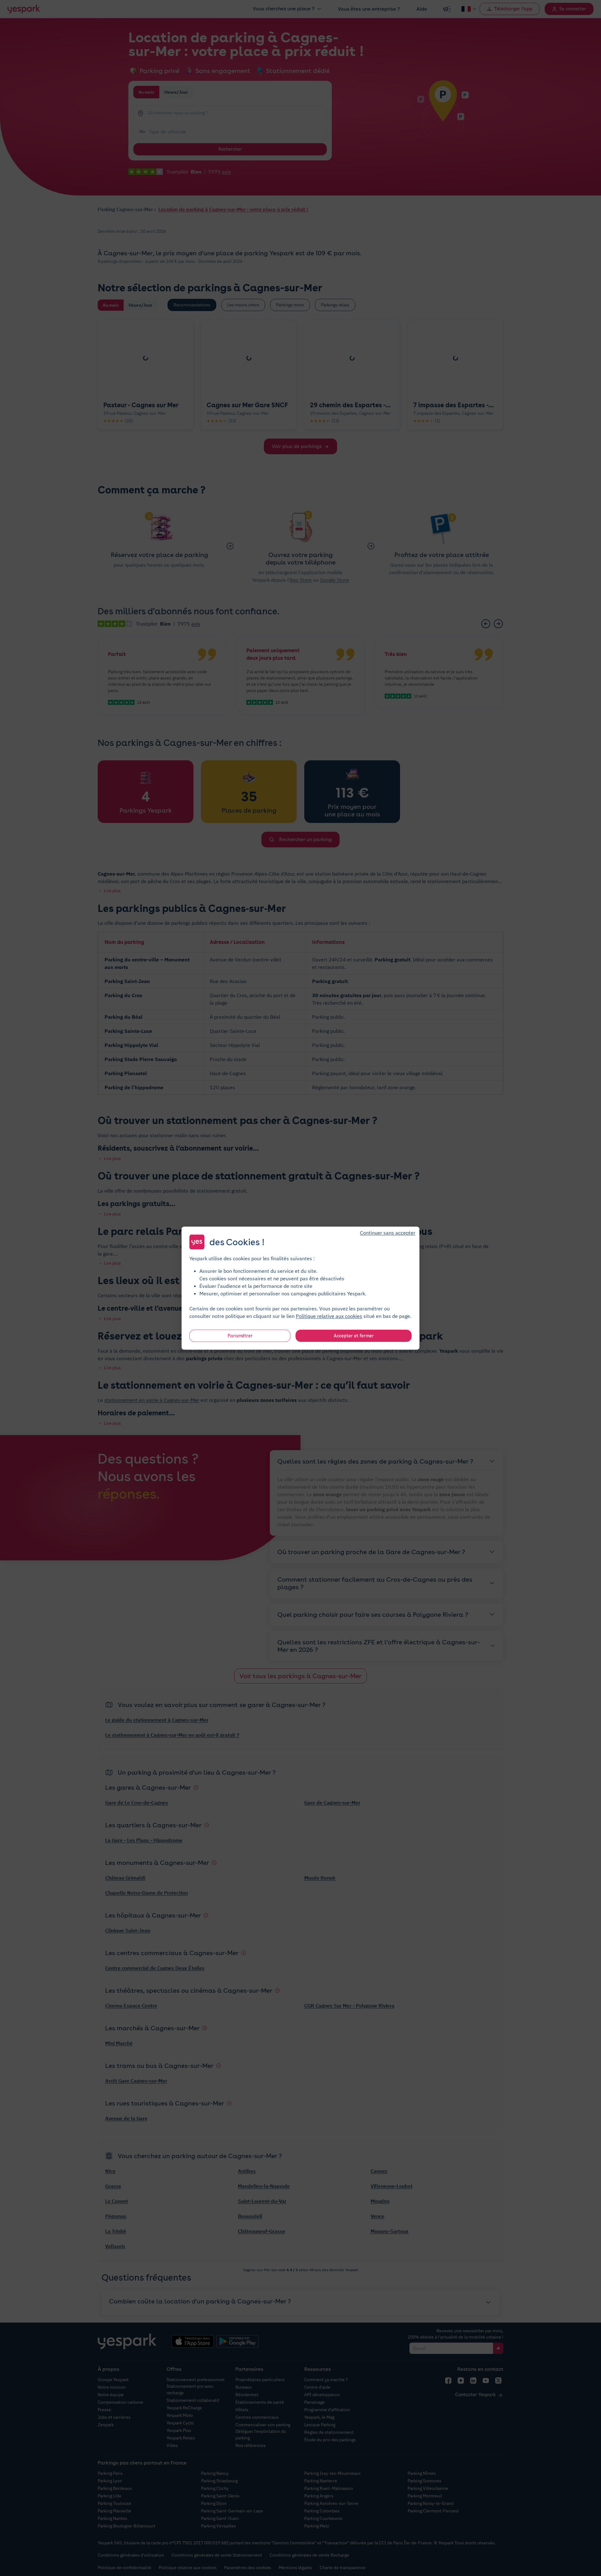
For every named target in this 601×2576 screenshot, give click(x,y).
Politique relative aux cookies (329, 1316)
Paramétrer (240, 1335)
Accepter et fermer (354, 1335)
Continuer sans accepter (388, 1232)
